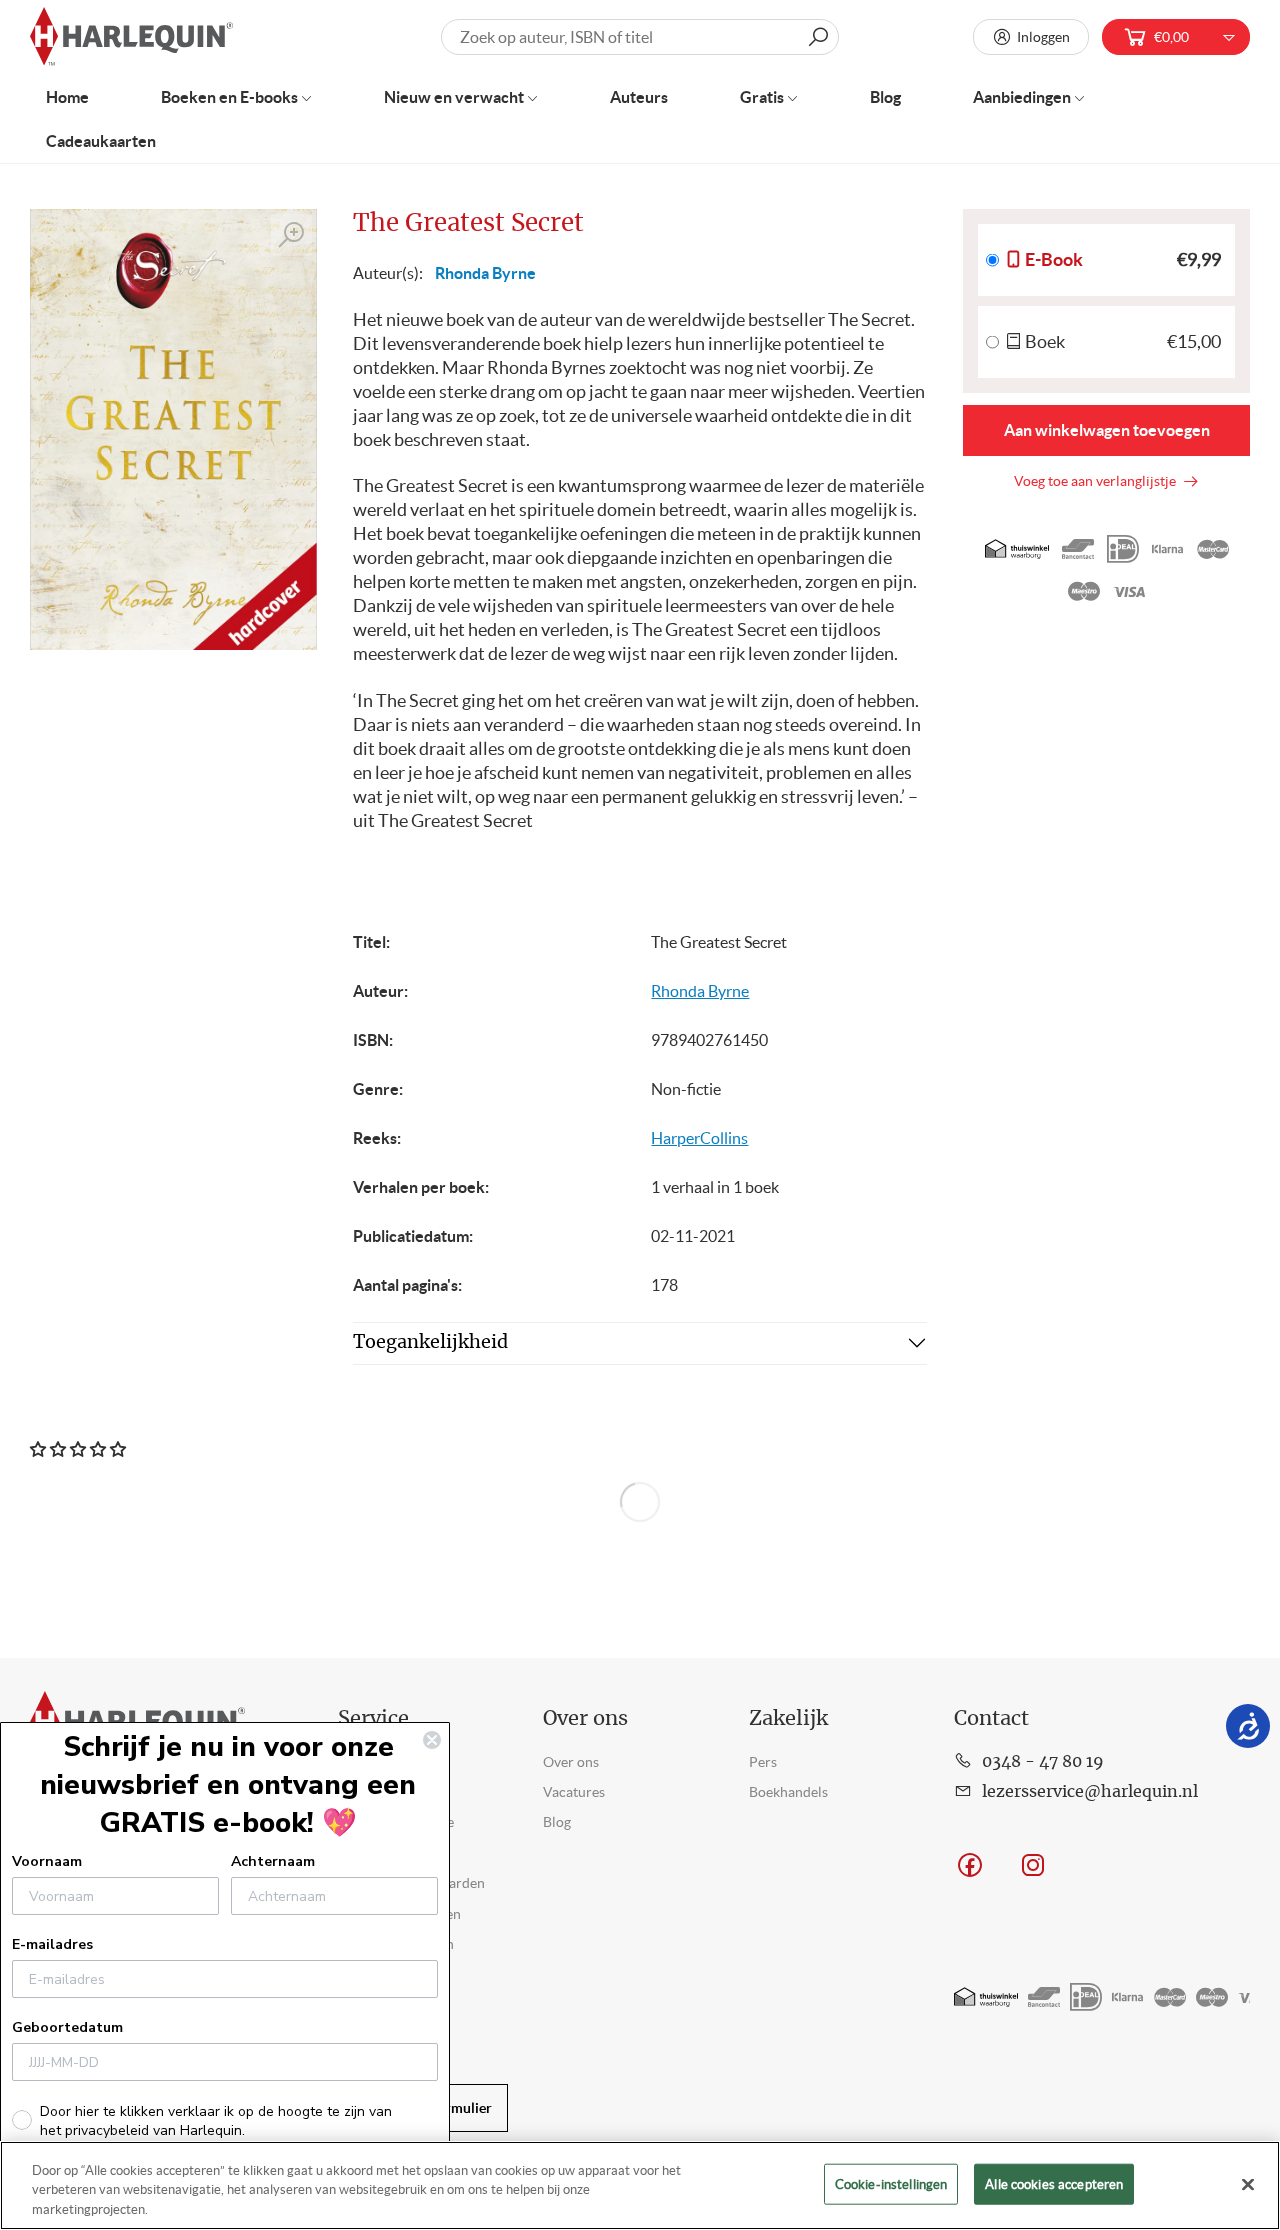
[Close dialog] (432, 1740)
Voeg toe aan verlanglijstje (1098, 481)
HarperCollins (699, 1138)
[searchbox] (640, 37)
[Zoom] (292, 235)
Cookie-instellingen (891, 2183)
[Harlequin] (131, 37)
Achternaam (273, 1861)
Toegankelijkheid (430, 1343)
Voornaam (47, 1861)
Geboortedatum (67, 2027)
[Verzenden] (818, 37)
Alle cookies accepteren (1054, 2183)
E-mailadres (52, 1944)
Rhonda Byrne (485, 273)
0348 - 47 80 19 (1043, 1762)
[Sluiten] (1248, 2184)
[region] (640, 2185)
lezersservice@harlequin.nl (1090, 1792)
